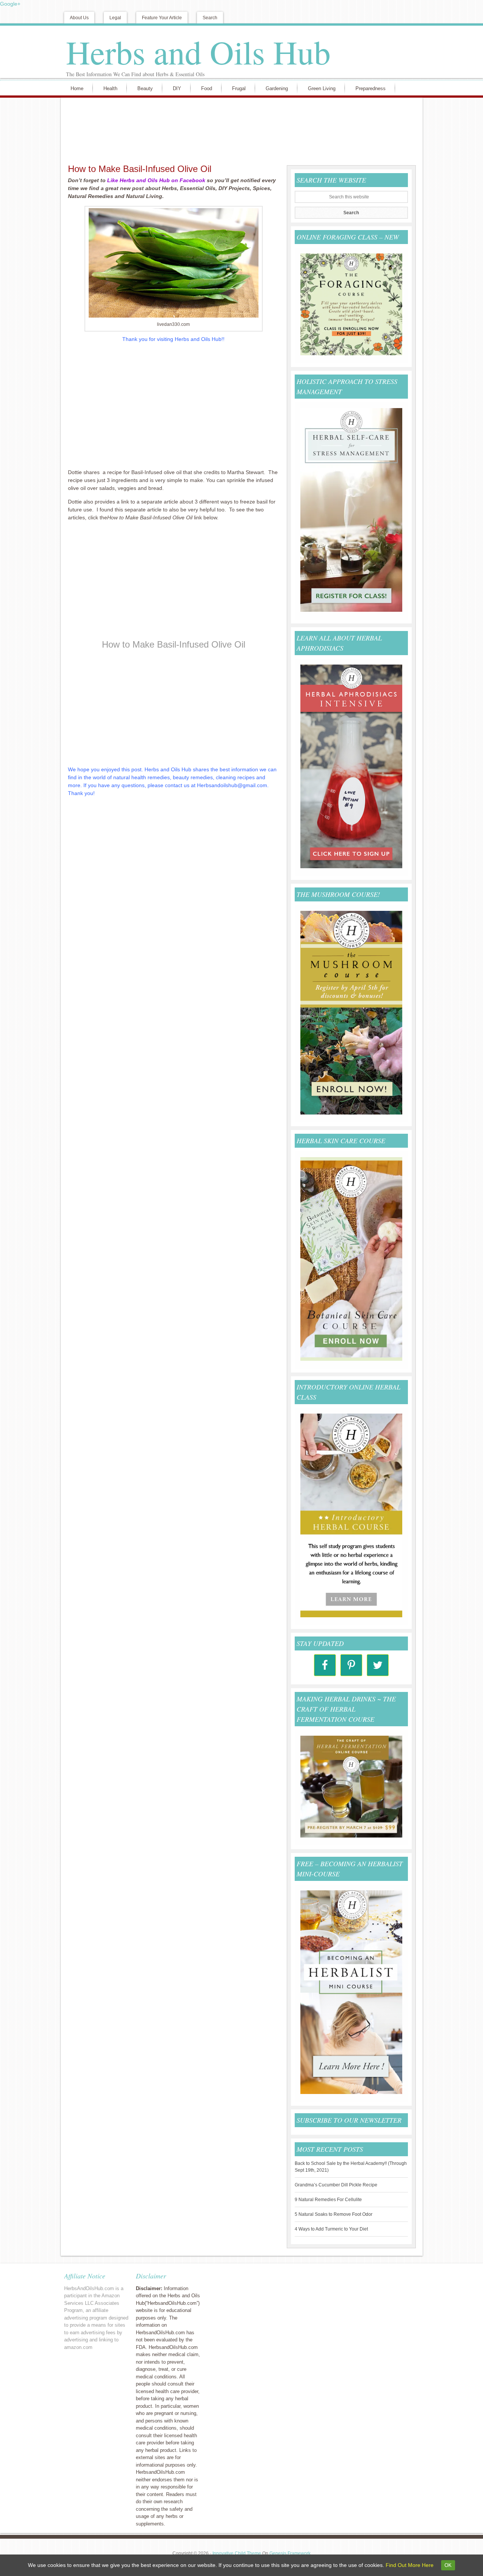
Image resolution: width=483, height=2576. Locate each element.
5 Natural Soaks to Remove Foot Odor (334, 2214)
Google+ (10, 4)
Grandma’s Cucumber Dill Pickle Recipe (336, 2185)
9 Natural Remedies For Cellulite (328, 2200)
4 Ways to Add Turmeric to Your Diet (331, 2229)
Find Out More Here (410, 2565)
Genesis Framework (290, 2553)
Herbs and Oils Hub (198, 52)
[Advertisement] (240, 130)
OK (448, 2565)
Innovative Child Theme (237, 2553)
